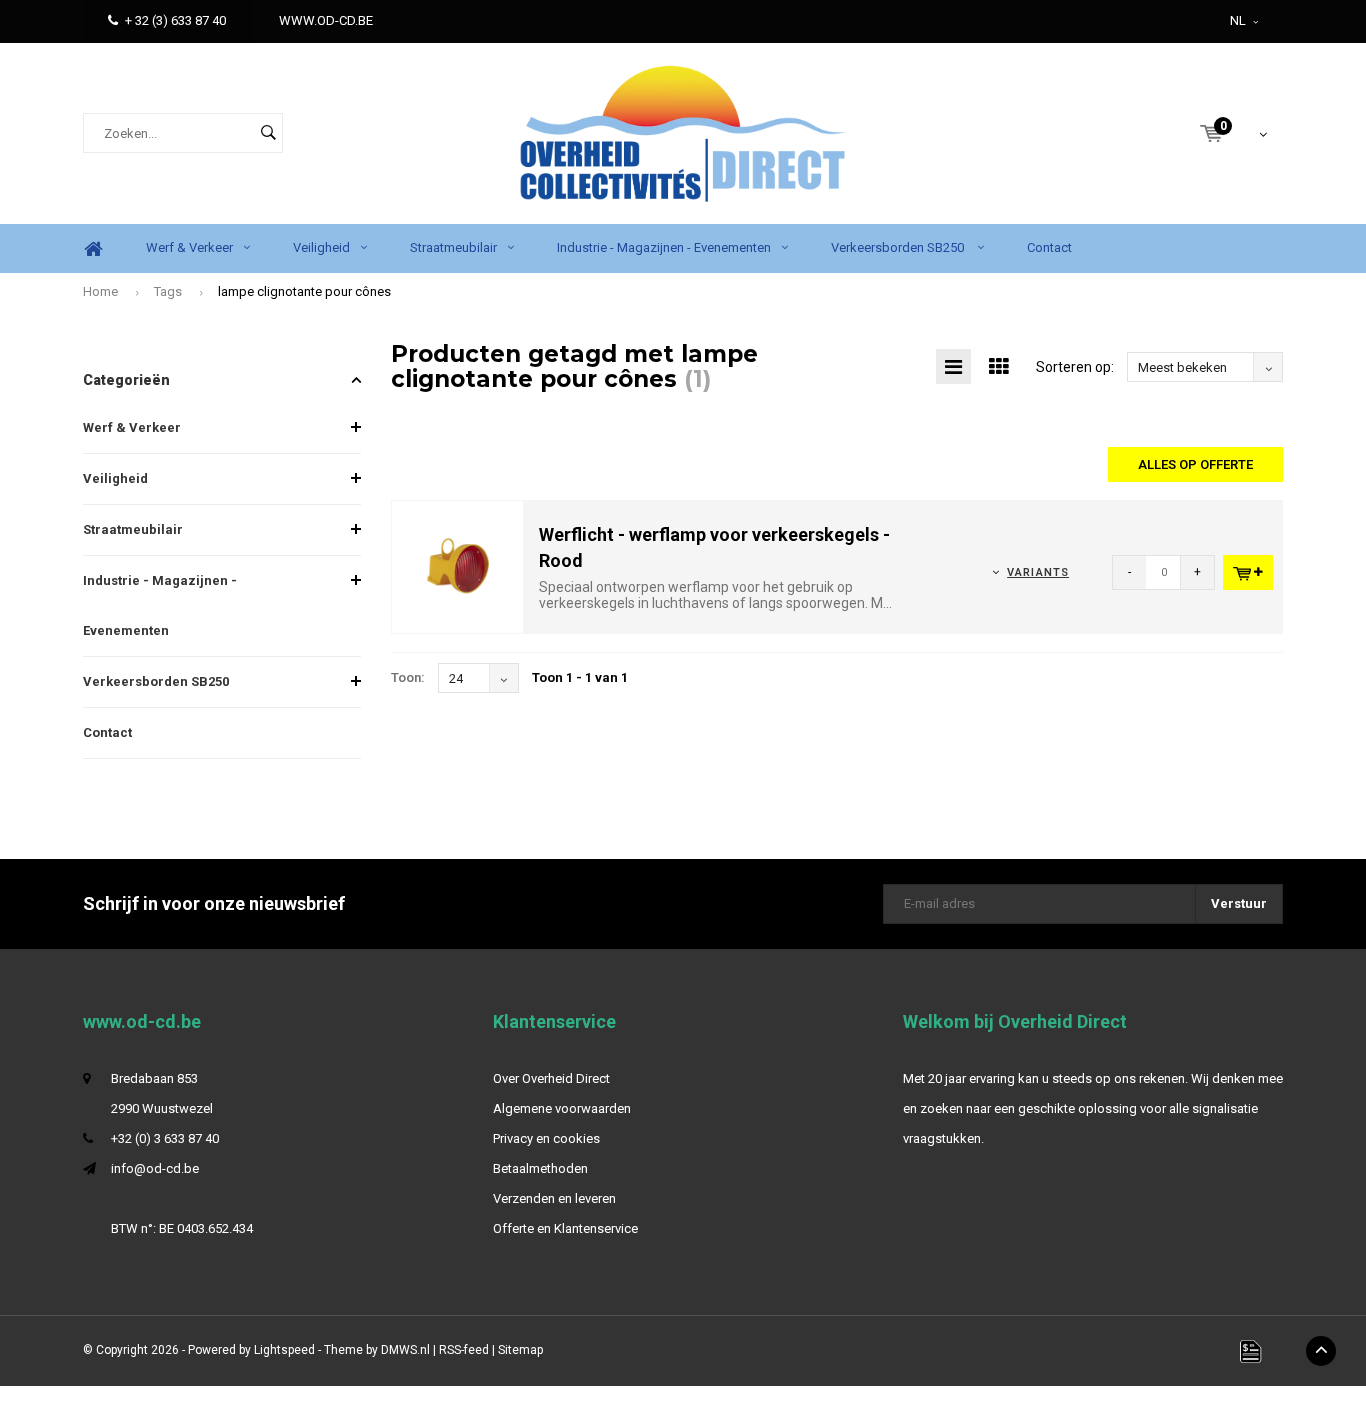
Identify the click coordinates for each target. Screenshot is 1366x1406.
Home (93, 248)
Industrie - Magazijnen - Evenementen (664, 247)
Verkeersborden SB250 (899, 247)
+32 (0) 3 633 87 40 (165, 1138)
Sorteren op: (1075, 367)
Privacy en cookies (546, 1138)
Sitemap (520, 1350)
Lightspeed (284, 1350)
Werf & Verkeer (189, 247)
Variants (1038, 572)
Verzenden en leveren (554, 1198)
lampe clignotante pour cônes (304, 291)
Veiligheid (321, 247)
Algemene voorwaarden (562, 1108)
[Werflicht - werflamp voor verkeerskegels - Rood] (458, 566)
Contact (1049, 247)
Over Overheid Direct (551, 1078)
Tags (168, 291)
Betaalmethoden (540, 1168)
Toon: (408, 677)
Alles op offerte (1195, 464)
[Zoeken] (268, 133)
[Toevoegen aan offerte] (1248, 572)
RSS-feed (464, 1350)
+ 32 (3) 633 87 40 (175, 20)
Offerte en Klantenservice (565, 1228)
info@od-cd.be (155, 1168)
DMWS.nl (405, 1350)
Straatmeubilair (453, 247)
